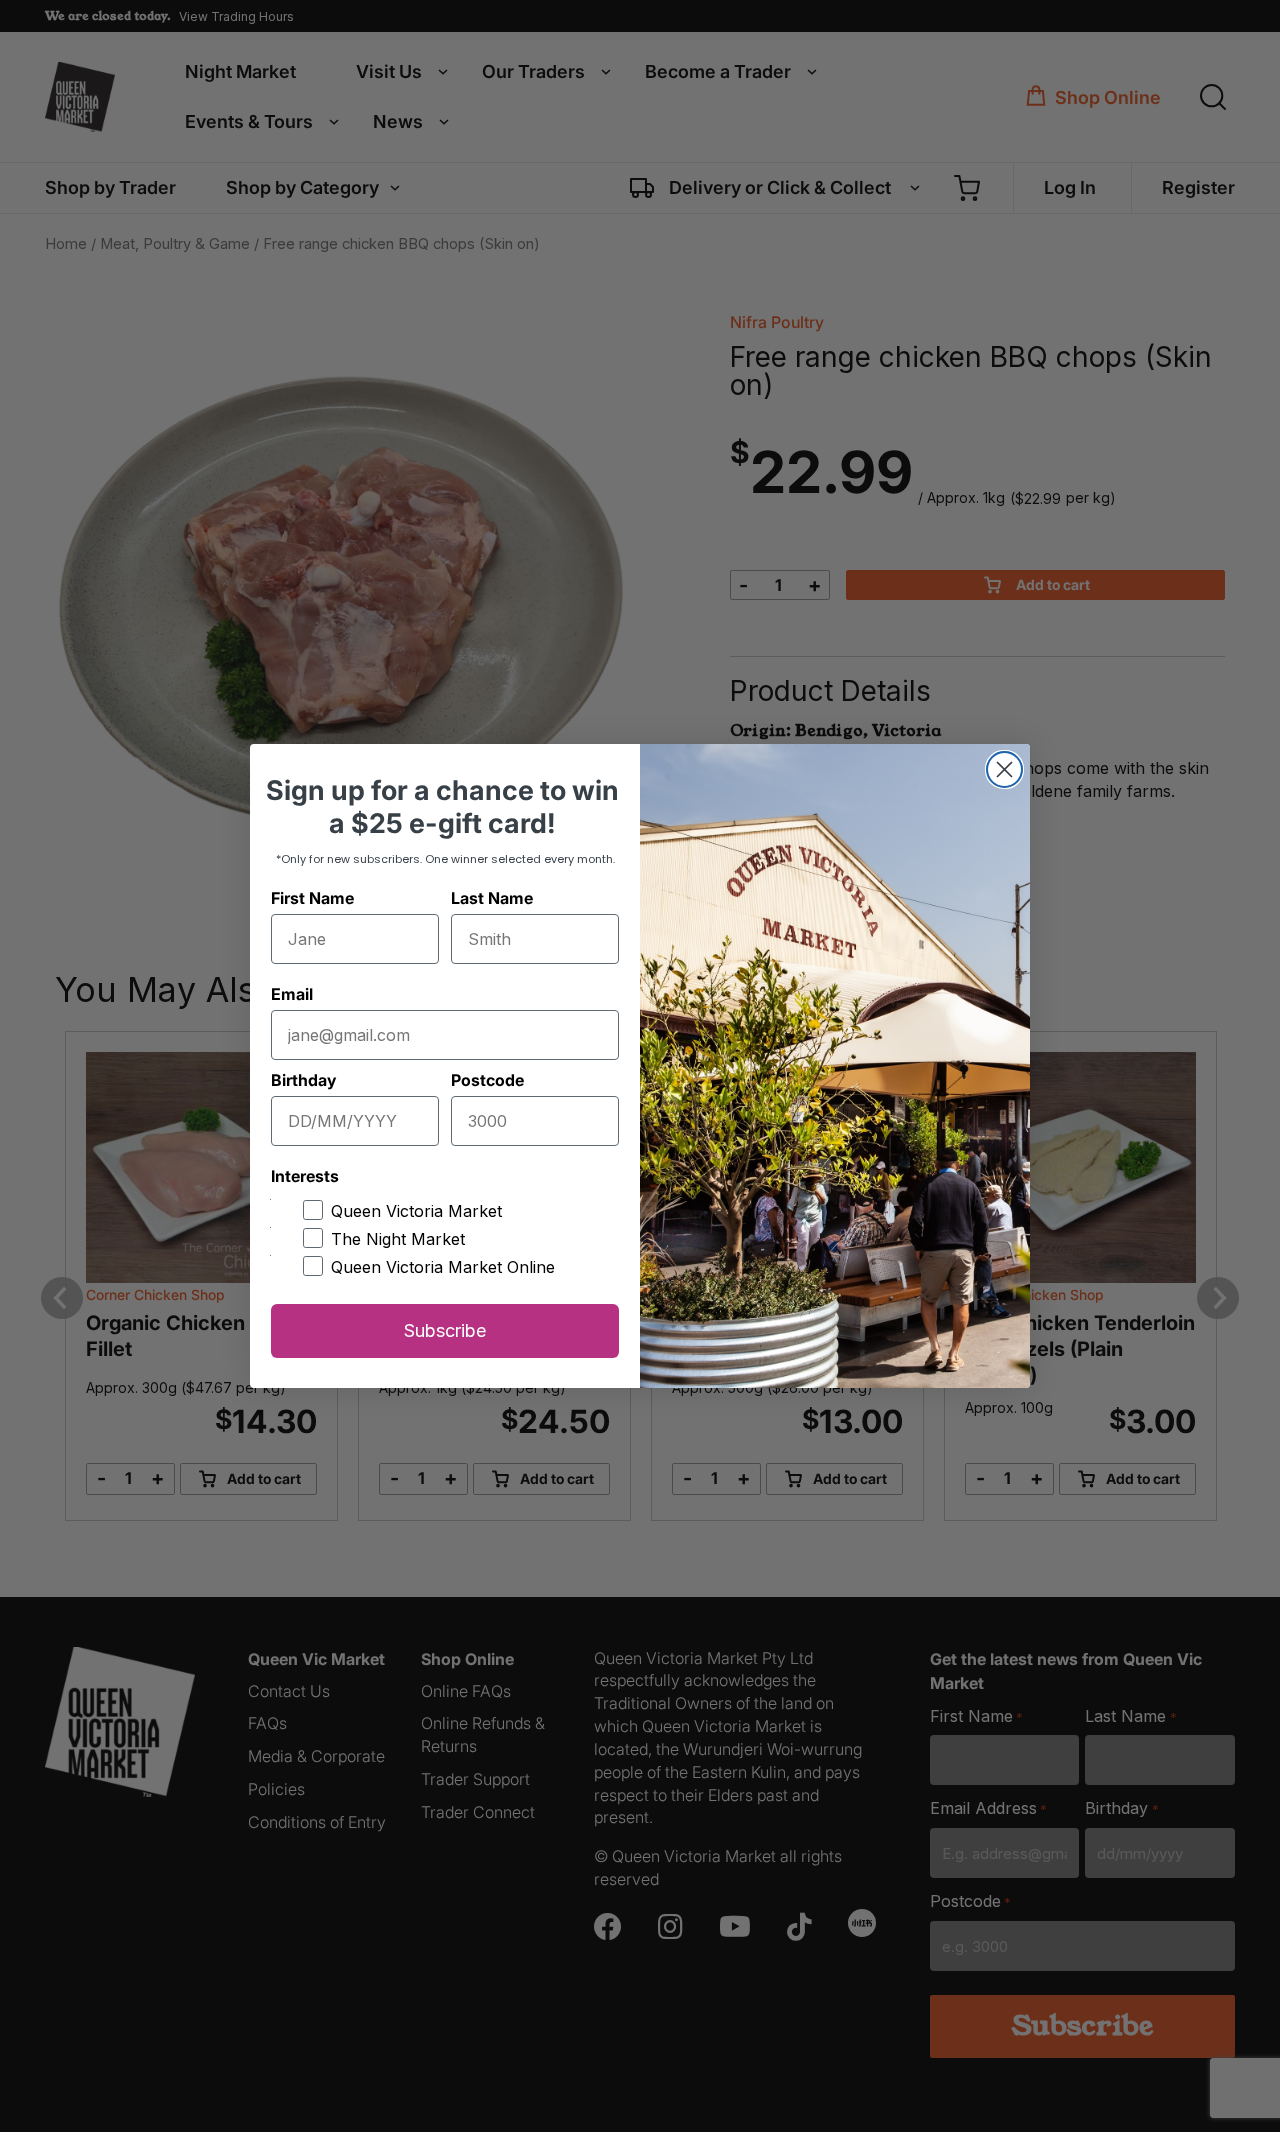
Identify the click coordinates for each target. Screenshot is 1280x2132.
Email (292, 994)
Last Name (492, 898)
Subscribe (445, 1330)
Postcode (487, 1080)
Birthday (303, 1080)
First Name (312, 898)
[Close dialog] (1004, 769)
